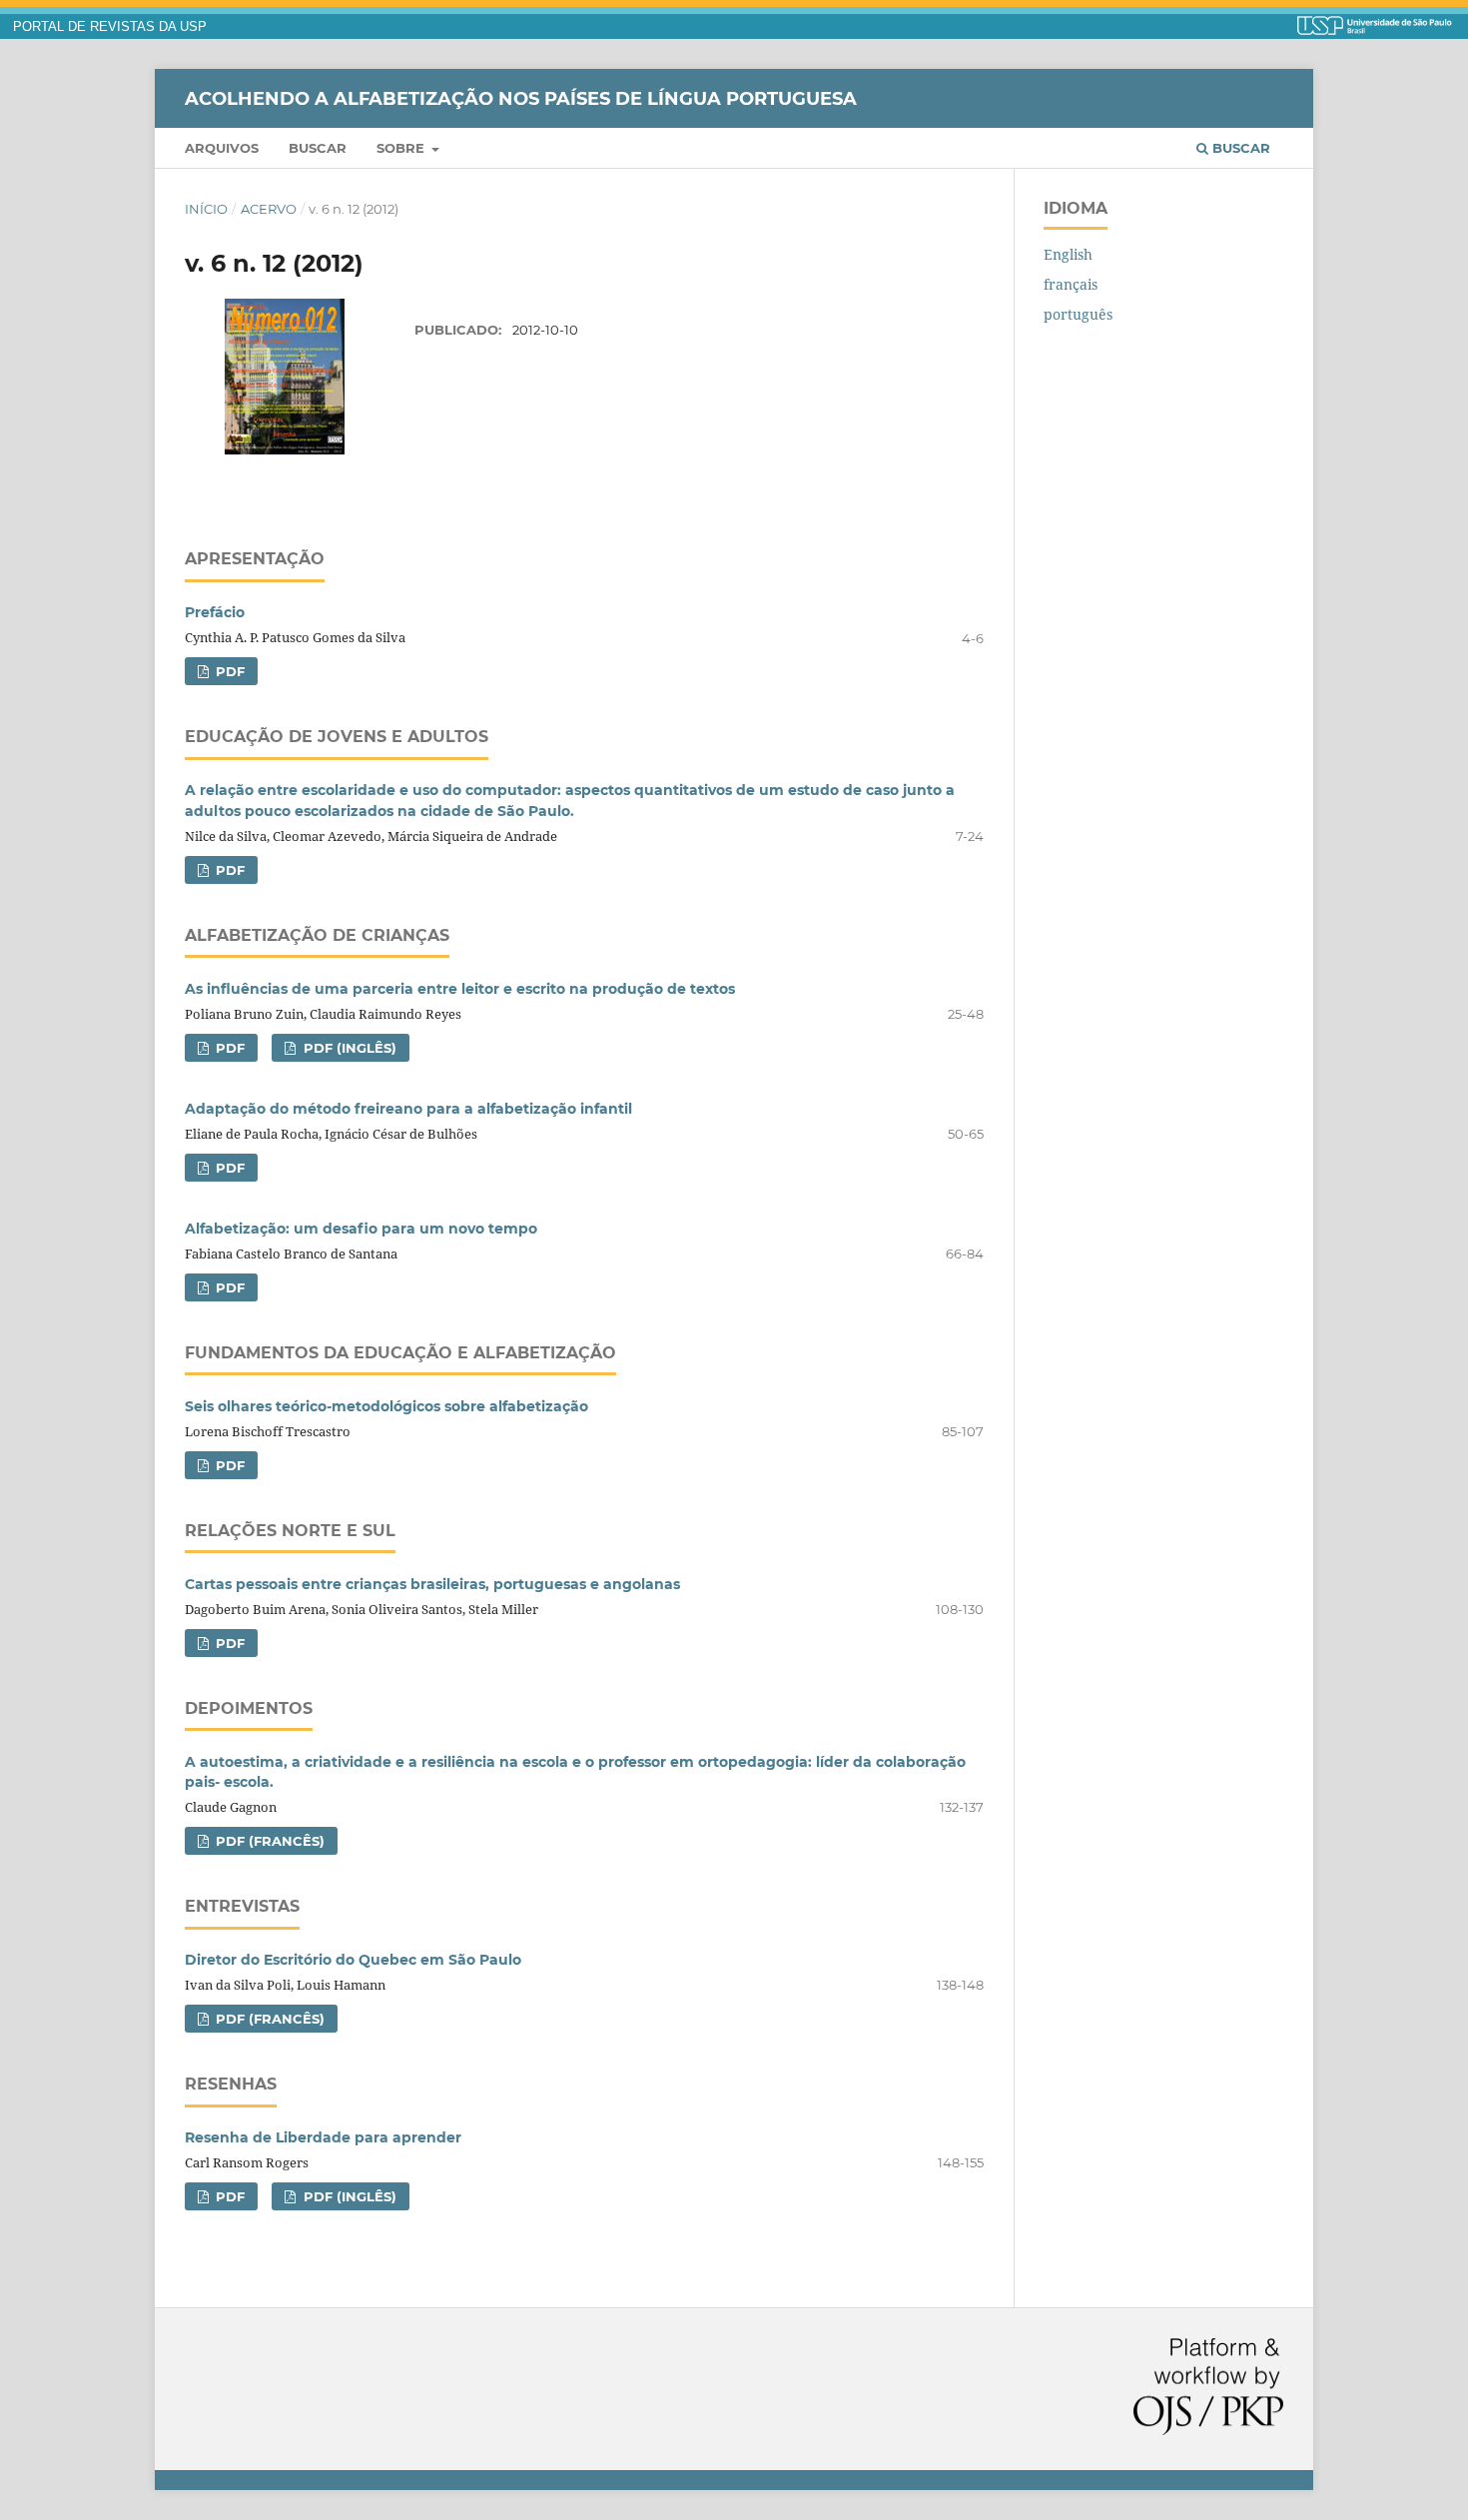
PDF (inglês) (348, 1048)
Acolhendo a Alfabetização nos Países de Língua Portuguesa (521, 98)
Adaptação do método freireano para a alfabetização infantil (408, 1109)
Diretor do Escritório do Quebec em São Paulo (353, 1960)
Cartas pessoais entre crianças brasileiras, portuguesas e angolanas (432, 1584)
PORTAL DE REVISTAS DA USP (110, 27)
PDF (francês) (268, 1841)
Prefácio (215, 612)
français (1071, 284)
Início (206, 209)
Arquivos (222, 148)
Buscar (318, 148)
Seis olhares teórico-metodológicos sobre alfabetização (386, 1406)
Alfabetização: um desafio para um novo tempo (361, 1229)
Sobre (402, 148)
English (1068, 254)
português (1078, 314)
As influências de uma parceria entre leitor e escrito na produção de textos (460, 989)
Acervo (269, 209)
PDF (228, 671)
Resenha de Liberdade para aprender (323, 2137)
